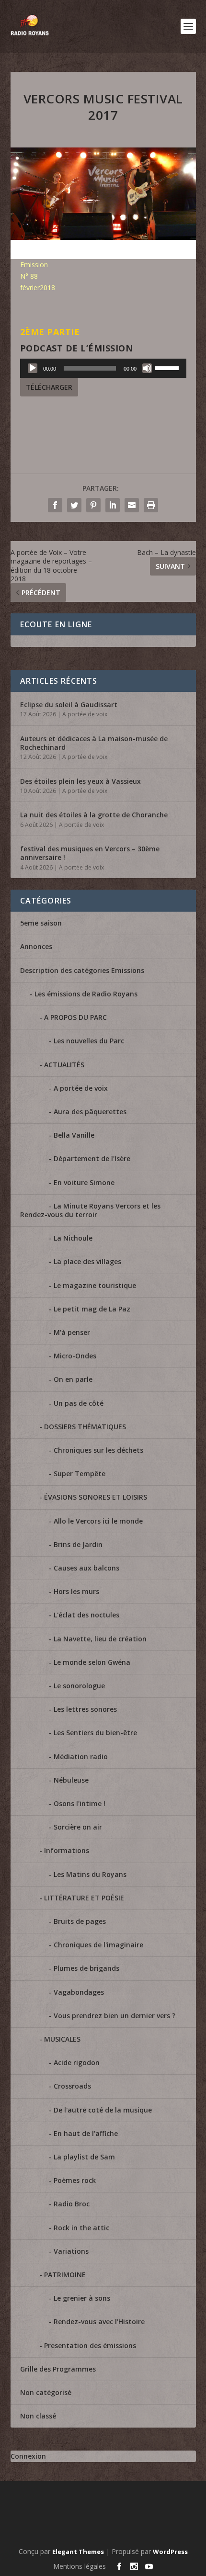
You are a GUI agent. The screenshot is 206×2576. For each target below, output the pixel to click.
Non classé (38, 2416)
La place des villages (87, 1261)
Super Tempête (80, 1474)
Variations (71, 2251)
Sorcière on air (78, 1827)
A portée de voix (85, 714)
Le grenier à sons (82, 2298)
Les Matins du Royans (90, 1874)
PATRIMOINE (65, 2275)
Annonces (36, 946)
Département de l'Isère (92, 1158)
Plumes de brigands (86, 1968)
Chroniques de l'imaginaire (98, 1945)
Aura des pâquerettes (90, 1112)
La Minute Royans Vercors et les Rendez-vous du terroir (90, 1210)
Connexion (28, 2456)
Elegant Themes (78, 2552)
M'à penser (72, 1332)
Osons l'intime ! (80, 1803)
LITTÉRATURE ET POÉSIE (84, 1898)
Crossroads (72, 2086)
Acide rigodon (77, 2062)
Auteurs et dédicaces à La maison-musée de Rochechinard (94, 743)
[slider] (168, 367)
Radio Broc (72, 2204)
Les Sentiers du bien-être (95, 1733)
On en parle (73, 1379)
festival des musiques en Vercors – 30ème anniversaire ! (90, 853)
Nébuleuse (71, 1780)
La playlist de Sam (84, 2157)
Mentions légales (80, 2566)
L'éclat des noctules (86, 1615)
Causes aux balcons (86, 1568)
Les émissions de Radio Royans (86, 994)
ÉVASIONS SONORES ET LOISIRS (96, 1497)
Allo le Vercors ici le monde (98, 1521)
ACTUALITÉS (64, 1065)
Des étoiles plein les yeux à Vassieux (80, 781)
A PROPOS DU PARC (75, 1017)
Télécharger (49, 387)
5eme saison (41, 923)
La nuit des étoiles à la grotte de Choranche (94, 815)
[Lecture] (33, 368)
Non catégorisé (46, 2392)
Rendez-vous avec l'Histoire (99, 2322)
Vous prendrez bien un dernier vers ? (114, 2016)
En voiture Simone (84, 1182)
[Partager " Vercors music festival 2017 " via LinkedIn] (113, 505)
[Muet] (147, 368)
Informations (67, 1850)
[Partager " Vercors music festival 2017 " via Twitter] (74, 505)
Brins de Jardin (78, 1544)
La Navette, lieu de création (100, 1639)
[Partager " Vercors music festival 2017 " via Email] (132, 505)
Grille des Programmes (58, 2369)
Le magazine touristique (95, 1285)
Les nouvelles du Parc (89, 1041)
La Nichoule (73, 1238)
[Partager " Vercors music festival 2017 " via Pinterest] (93, 505)
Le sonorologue (79, 1686)
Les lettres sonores (85, 1709)
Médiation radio (81, 1757)
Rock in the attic (81, 2228)
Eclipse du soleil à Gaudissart (69, 705)
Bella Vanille (74, 1135)
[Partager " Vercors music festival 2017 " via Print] (151, 505)
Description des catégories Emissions (82, 970)
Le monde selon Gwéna (92, 1662)
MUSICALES (62, 2039)
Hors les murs (76, 1591)
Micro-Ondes (75, 1356)
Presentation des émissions (90, 2345)
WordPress (170, 2552)
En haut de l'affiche (86, 2133)
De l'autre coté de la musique (103, 2110)
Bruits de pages (80, 1921)
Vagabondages (79, 1992)
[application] (103, 368)
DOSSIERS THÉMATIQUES (85, 1427)
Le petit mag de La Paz (92, 1309)
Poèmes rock (75, 2180)
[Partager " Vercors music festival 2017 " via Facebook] (55, 505)
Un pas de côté (79, 1403)
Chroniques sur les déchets (98, 1450)
